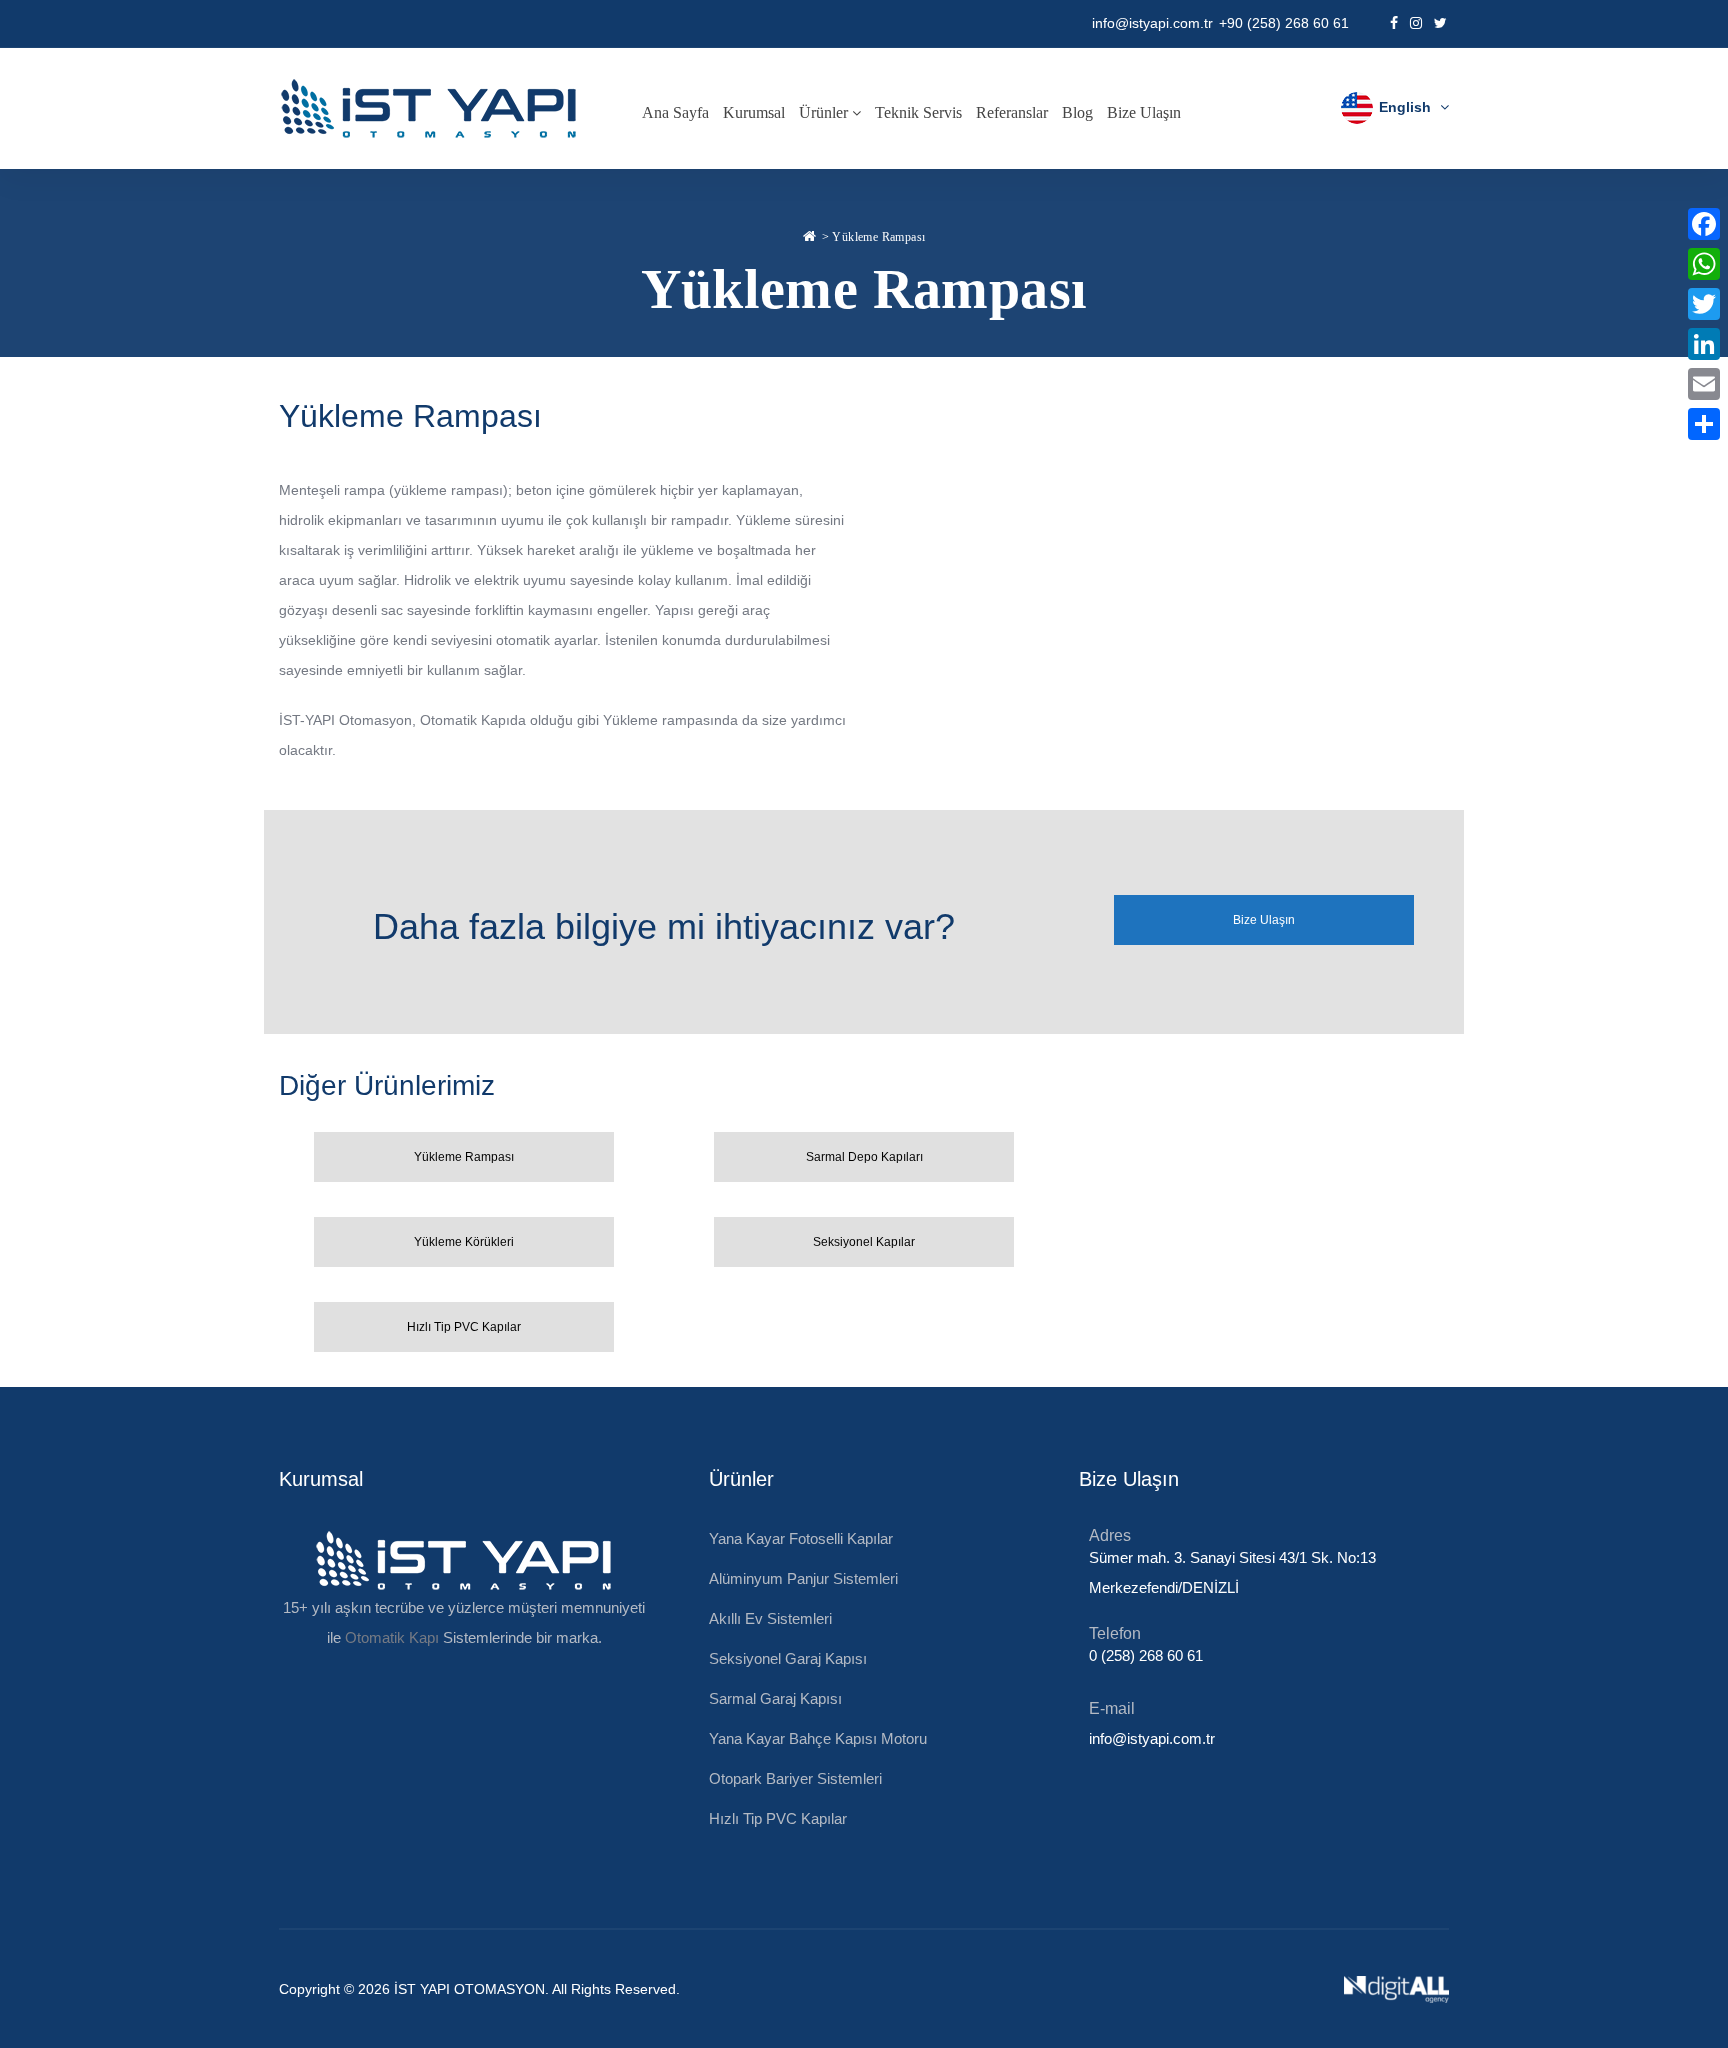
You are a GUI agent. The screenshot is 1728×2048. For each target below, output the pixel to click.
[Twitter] (1704, 304)
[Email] (1704, 384)
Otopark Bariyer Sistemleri (795, 1778)
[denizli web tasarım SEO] (1396, 1989)
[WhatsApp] (1704, 264)
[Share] (1704, 424)
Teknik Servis (918, 112)
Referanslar (1012, 112)
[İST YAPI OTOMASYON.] (809, 234)
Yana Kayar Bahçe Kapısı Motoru (818, 1738)
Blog (1077, 112)
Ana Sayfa (675, 112)
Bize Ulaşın (1144, 112)
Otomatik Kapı (465, 720)
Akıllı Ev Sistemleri (770, 1618)
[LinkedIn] (1704, 344)
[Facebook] (1704, 224)
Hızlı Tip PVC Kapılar (778, 1818)
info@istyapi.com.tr (1152, 23)
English (1405, 107)
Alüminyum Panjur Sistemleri (803, 1578)
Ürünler (825, 112)
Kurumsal (754, 112)
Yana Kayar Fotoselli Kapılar (801, 1538)
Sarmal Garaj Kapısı (775, 1698)
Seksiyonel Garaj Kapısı (788, 1658)
